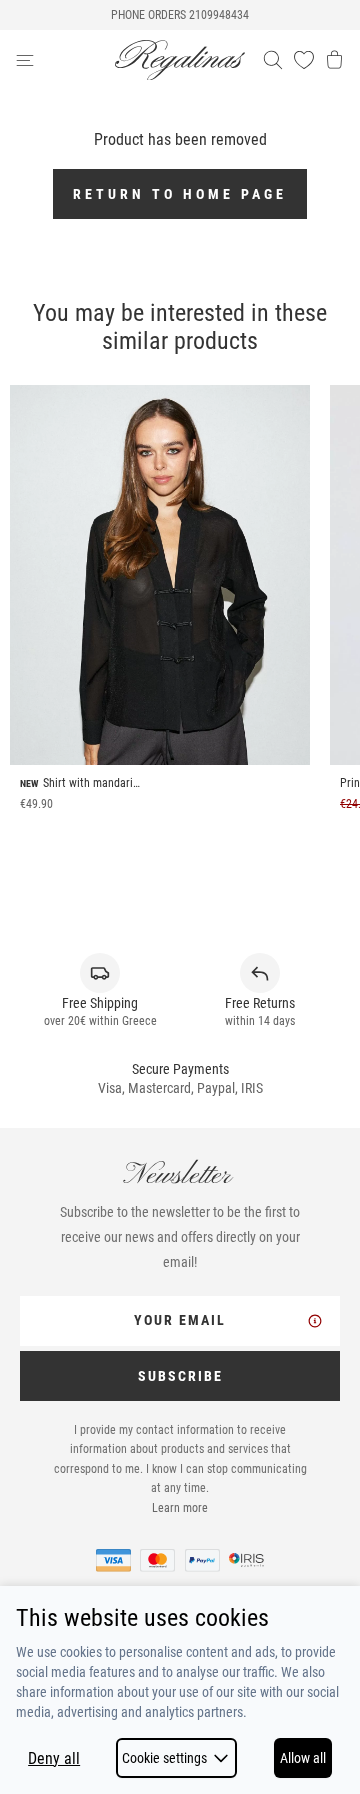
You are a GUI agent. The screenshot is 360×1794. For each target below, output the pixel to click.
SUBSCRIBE (180, 1376)
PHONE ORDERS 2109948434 (180, 15)
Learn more (180, 1508)
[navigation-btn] (65, 60)
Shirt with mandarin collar (93, 783)
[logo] (180, 60)
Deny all (54, 1758)
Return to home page (180, 194)
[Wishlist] (304, 60)
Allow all (303, 1758)
